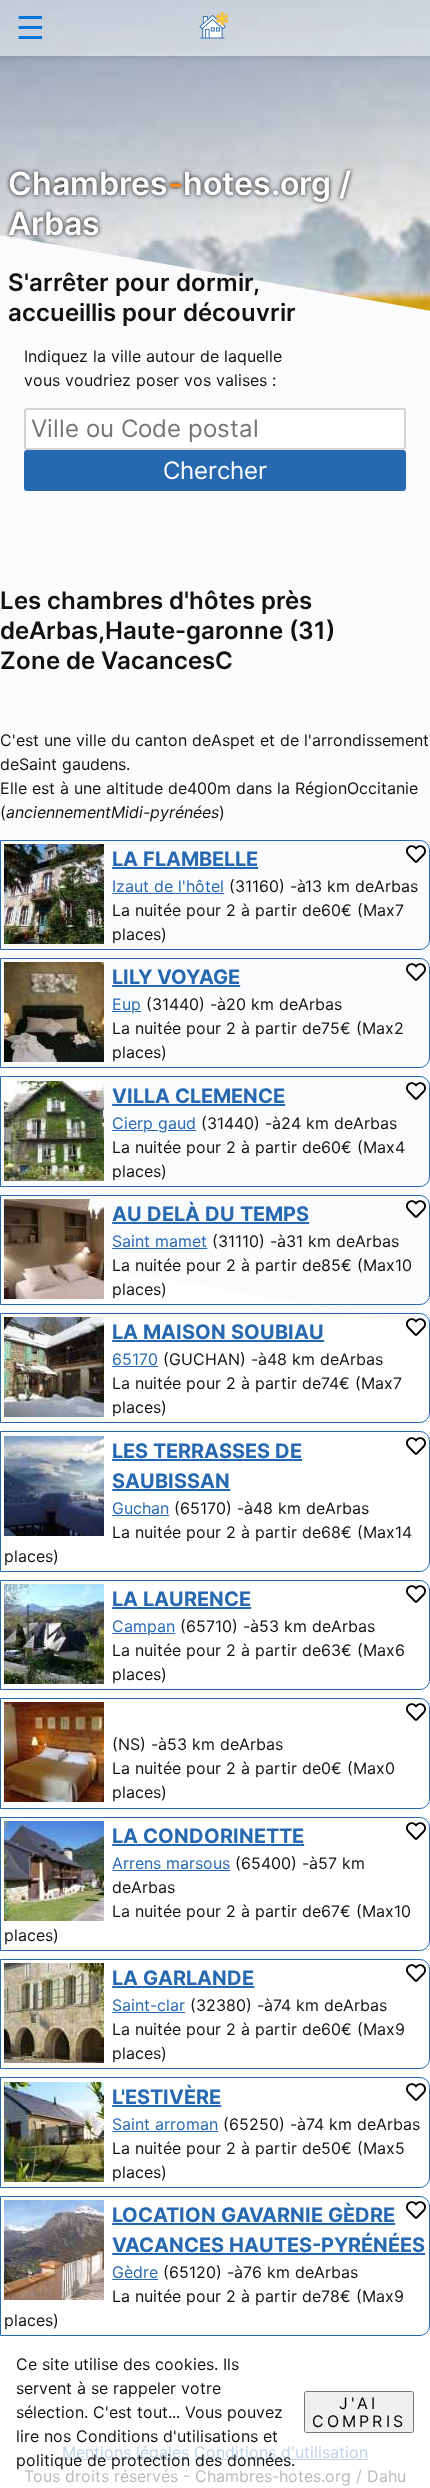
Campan (143, 1626)
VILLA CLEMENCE (198, 1096)
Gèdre (135, 2272)
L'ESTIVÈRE (166, 2097)
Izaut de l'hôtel (168, 886)
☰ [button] (30, 27)
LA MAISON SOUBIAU (218, 1332)
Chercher (215, 470)
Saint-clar (148, 2005)
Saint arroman (165, 2124)
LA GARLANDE (183, 1978)
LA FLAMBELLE (185, 859)
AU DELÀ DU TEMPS (210, 1214)
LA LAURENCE (181, 1599)
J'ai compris (359, 2412)
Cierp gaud (154, 1123)
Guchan (140, 1508)
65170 (135, 1359)
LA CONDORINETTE (208, 1836)
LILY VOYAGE (176, 977)
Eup (126, 1004)
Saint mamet (159, 1241)
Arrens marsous (171, 1863)
